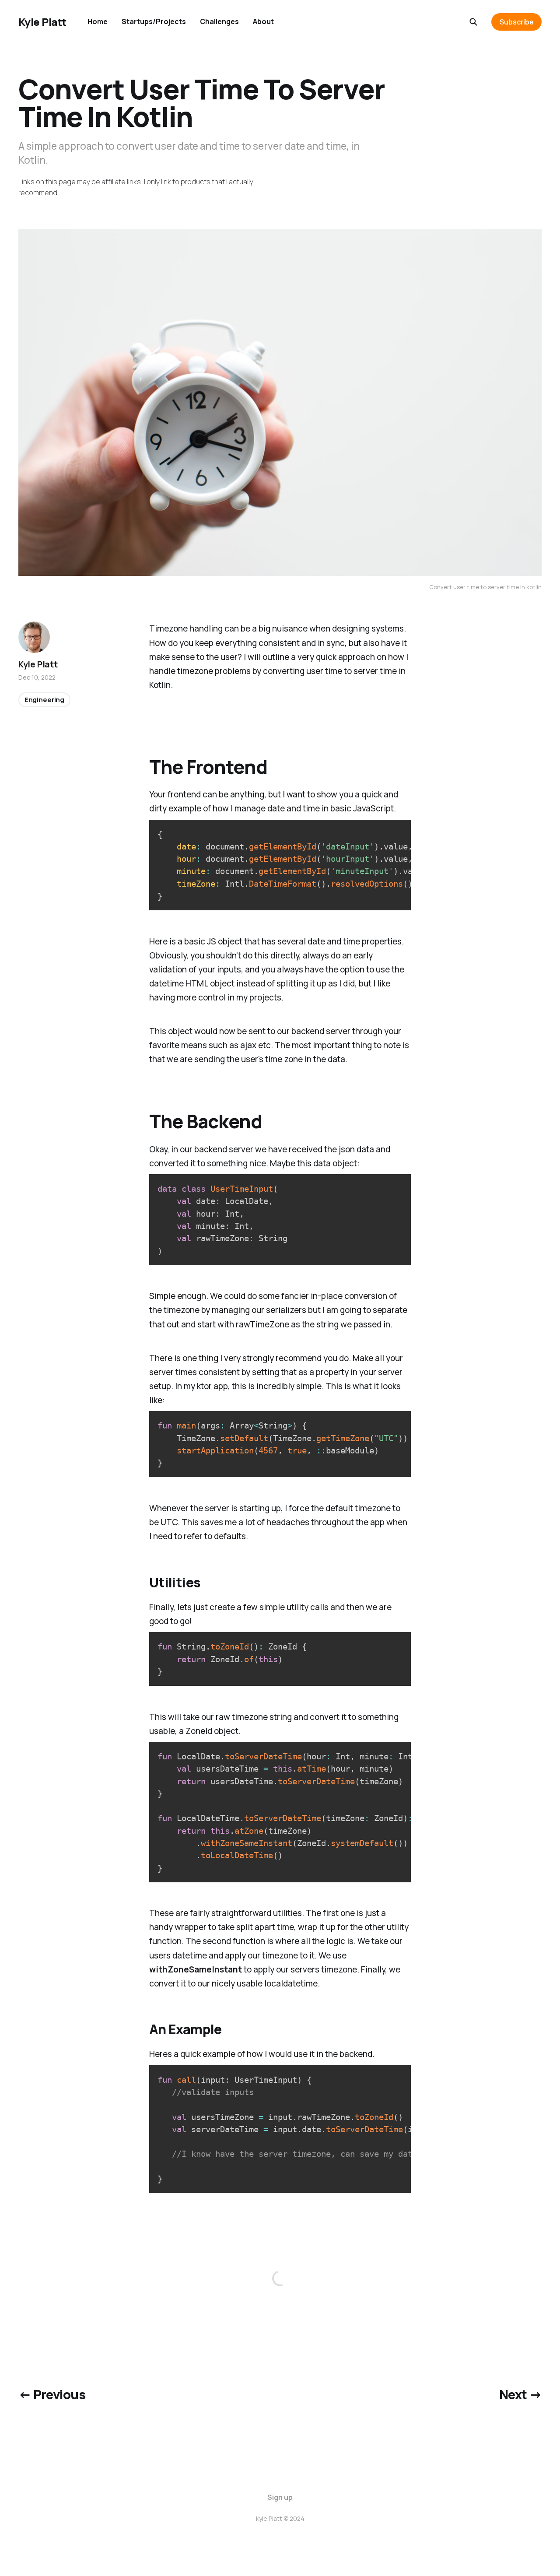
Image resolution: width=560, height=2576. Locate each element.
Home (98, 21)
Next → (521, 2394)
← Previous (52, 2394)
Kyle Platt (42, 22)
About (263, 21)
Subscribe (517, 22)
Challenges (219, 21)
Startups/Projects (154, 21)
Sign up (280, 2497)
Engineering (44, 700)
